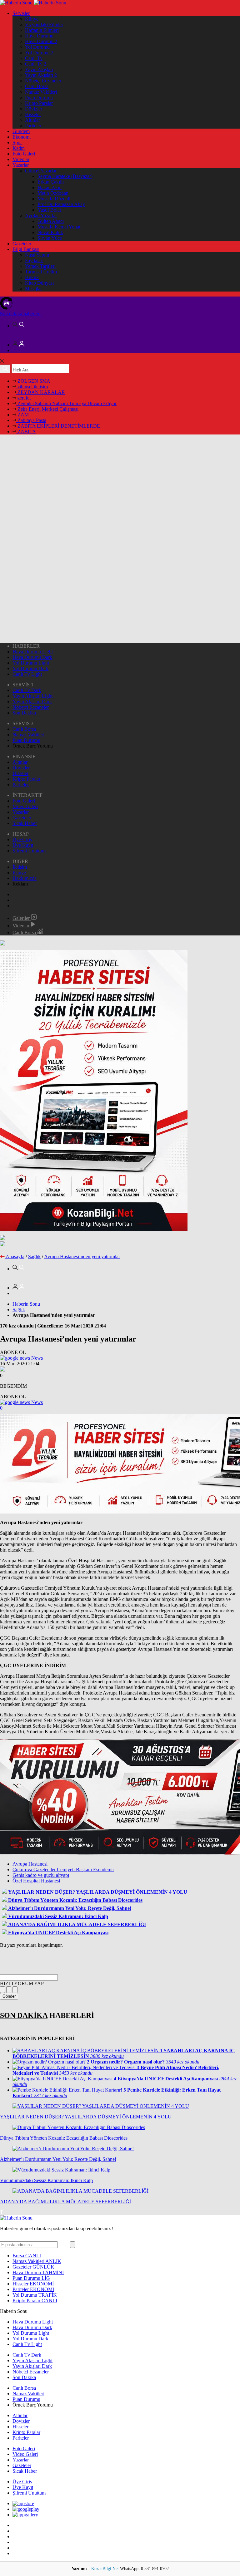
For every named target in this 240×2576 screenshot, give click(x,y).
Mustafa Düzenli (54, 199)
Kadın (19, 148)
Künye (32, 19)
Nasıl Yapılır (37, 255)
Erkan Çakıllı (51, 182)
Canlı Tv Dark (27, 690)
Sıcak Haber (25, 823)
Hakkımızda (25, 878)
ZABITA (26, 432)
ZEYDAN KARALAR (41, 392)
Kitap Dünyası (39, 283)
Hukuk (32, 277)
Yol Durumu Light (31, 663)
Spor (17, 142)
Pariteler (33, 126)
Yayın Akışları (39, 69)
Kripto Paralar (39, 103)
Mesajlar (33, 289)
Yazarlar (21, 165)
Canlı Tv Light (27, 674)
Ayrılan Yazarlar (41, 216)
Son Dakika (24, 713)
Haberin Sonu (26, 1304)
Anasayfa (15, 1256)
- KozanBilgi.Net (104, 2569)
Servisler (21, 13)
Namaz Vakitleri (41, 92)
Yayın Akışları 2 (41, 75)
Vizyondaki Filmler (44, 25)
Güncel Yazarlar (41, 171)
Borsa (27, 2256)
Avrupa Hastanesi (30, 1864)
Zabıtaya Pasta (31, 420)
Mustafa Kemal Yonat (59, 227)
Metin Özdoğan (53, 193)
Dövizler (34, 109)
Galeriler (22, 918)
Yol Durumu (37, 47)
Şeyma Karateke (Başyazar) (65, 176)
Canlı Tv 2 (36, 64)
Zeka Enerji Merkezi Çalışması (47, 409)
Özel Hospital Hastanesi (36, 1881)
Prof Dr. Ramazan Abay (61, 204)
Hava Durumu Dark (32, 657)
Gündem (21, 131)
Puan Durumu (39, 98)
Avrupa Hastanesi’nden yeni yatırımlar (82, 1256)
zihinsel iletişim (32, 387)
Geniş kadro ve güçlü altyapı (41, 1875)
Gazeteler (22, 244)
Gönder (9, 1996)
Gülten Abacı (51, 221)
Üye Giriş (22, 839)
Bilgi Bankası (26, 249)
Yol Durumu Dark (30, 668)
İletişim (20, 867)
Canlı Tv (34, 58)
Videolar (21, 159)
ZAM (22, 415)
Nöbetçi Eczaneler (43, 81)
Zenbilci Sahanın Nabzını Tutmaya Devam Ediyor (66, 403)
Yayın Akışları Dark (32, 702)
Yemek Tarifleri (40, 266)
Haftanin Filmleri (42, 30)
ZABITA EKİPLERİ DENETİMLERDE (58, 426)
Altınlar (32, 120)
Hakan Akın (50, 187)
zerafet (23, 398)
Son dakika (20, 314)
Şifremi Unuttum (29, 851)
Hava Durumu (39, 36)
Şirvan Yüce (50, 238)
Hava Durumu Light (33, 652)
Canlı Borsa (37, 86)
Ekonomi (22, 137)
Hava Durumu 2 (41, 41)
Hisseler (33, 114)
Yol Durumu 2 (39, 53)
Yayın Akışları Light (32, 696)
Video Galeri (25, 806)
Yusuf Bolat (49, 210)
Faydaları (34, 260)
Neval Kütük (50, 232)
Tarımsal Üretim (41, 272)
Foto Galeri (24, 154)
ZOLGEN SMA (33, 381)
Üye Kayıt (23, 845)
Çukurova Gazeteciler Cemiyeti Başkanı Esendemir (63, 1869)
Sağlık (34, 1256)
